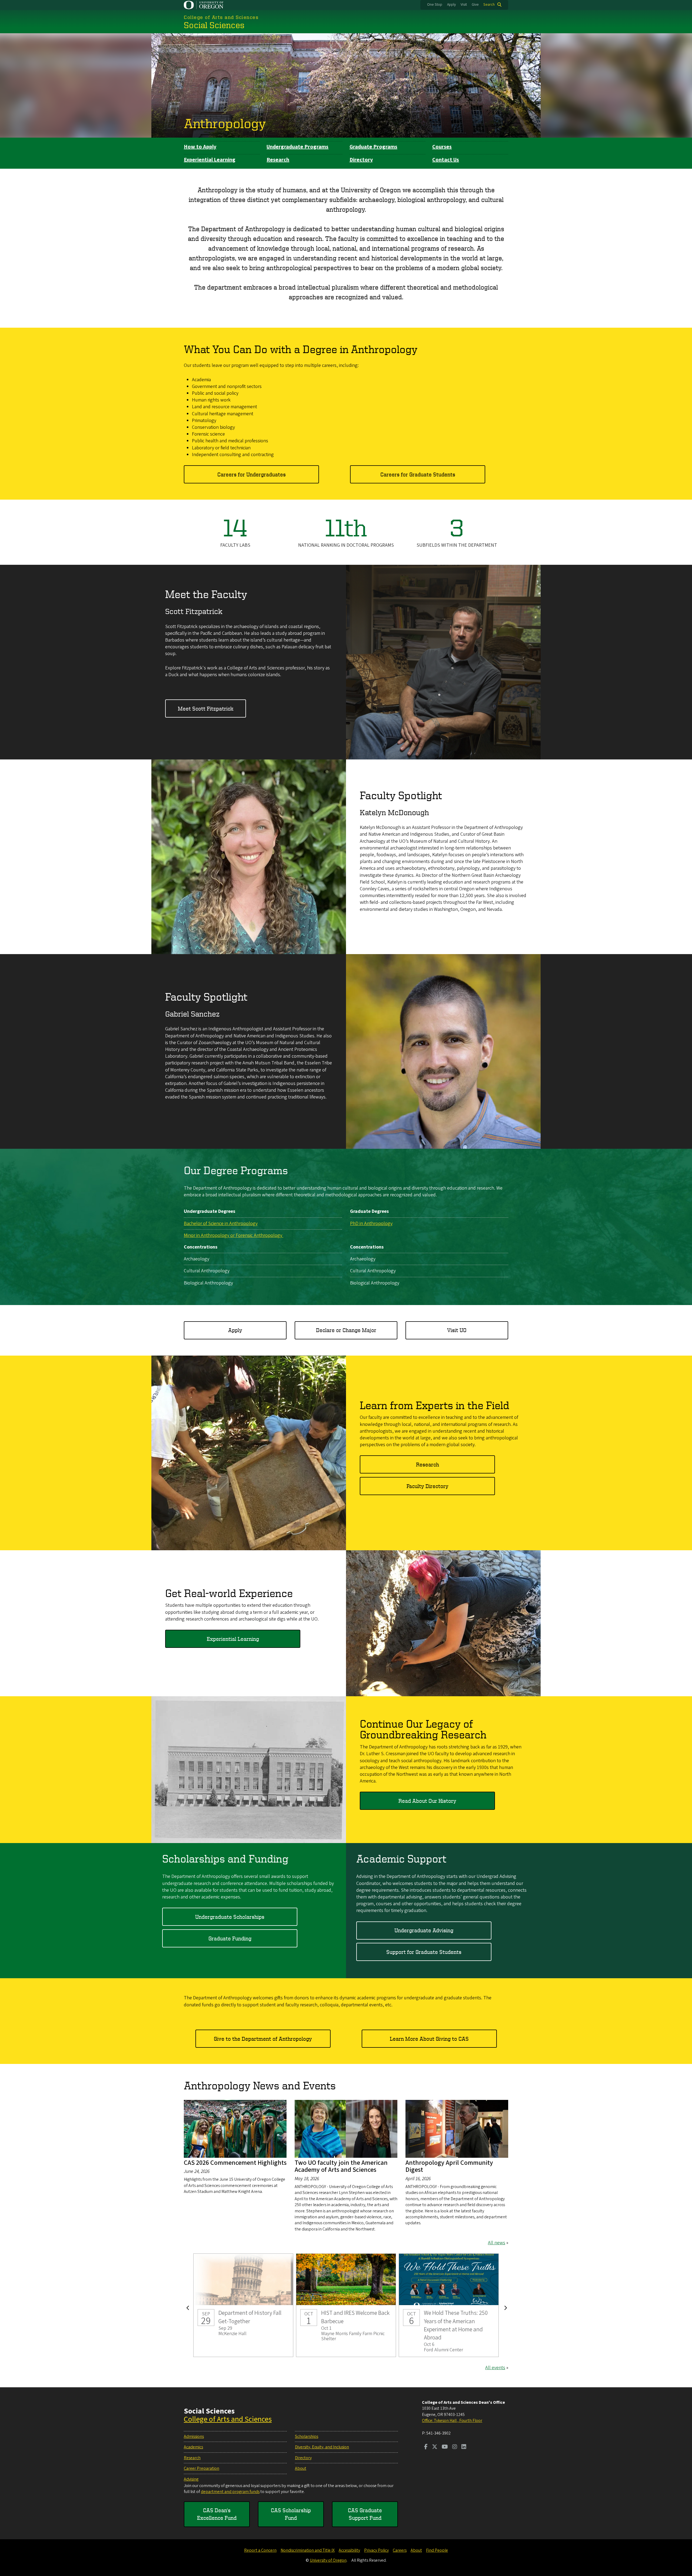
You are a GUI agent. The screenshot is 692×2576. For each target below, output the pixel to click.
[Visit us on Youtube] (445, 2447)
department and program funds (230, 2492)
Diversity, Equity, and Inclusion (322, 2447)
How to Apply (200, 147)
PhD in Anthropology (371, 1224)
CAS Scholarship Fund (291, 2514)
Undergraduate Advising (424, 1930)
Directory (361, 160)
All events (495, 2368)
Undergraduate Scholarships (230, 1917)
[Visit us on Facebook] (426, 2447)
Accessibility (349, 2550)
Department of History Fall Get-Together (243, 2305)
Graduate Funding (230, 1938)
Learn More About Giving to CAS (429, 2039)
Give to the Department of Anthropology (263, 2039)
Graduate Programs (373, 147)
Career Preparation (202, 2468)
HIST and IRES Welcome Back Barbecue (346, 2305)
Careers (400, 2550)
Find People (437, 2550)
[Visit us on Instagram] (455, 2447)
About (301, 2468)
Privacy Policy (376, 2550)
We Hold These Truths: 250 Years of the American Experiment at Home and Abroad (449, 2305)
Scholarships (307, 2436)
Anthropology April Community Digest (449, 2166)
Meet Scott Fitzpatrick (206, 708)
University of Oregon (328, 2560)
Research (278, 160)
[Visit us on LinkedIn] (464, 2447)
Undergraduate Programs (297, 147)
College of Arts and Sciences (228, 2419)
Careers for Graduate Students (418, 474)
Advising (191, 2479)
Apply (451, 5)
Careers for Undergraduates (252, 474)
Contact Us (446, 160)
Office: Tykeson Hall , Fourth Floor (452, 2421)
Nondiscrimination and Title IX (308, 2550)
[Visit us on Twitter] (435, 2447)
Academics (193, 2447)
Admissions (194, 2436)
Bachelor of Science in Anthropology (221, 1224)
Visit (464, 5)
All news (497, 2243)
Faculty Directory (427, 1486)
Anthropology (225, 123)
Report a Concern (260, 2550)
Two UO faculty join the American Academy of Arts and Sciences (341, 2166)
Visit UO (457, 1330)
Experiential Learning (210, 160)
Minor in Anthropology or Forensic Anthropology (234, 1235)
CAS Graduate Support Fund (365, 2514)
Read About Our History (427, 1801)
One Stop (435, 5)
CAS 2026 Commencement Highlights (235, 2163)
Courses (442, 147)
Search (489, 5)
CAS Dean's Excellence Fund (217, 2514)
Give (475, 5)
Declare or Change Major (346, 1330)
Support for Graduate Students (424, 1952)
